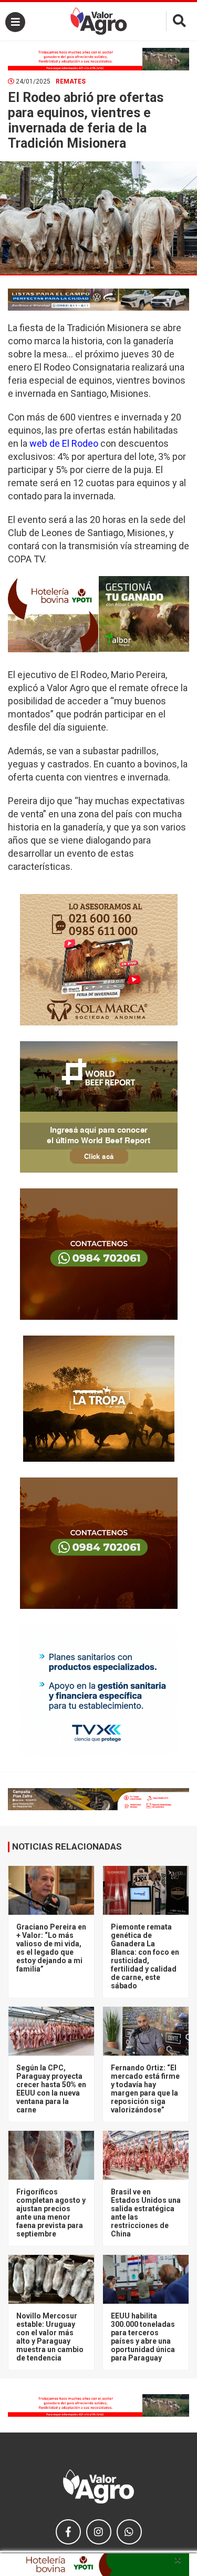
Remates (71, 81)
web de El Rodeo (64, 443)
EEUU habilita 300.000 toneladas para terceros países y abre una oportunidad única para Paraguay (143, 2337)
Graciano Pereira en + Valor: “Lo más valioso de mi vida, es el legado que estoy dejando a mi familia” (51, 1948)
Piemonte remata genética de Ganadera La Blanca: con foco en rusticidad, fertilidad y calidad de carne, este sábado (145, 1956)
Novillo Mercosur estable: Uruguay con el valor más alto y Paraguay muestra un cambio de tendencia (50, 2337)
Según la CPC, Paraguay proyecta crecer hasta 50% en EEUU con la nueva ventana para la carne (51, 2089)
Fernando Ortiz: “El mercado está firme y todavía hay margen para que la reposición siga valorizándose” (145, 2089)
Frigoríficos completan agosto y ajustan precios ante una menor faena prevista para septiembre (51, 2213)
